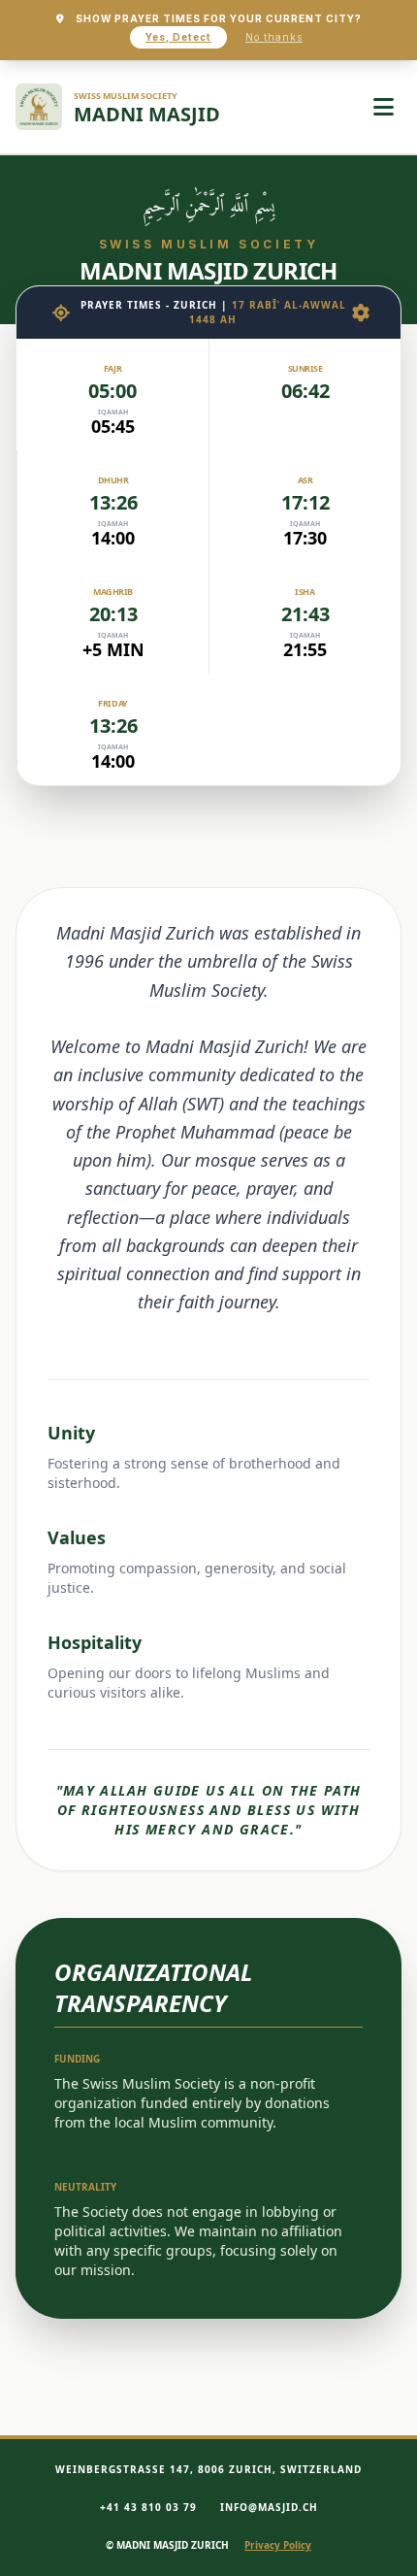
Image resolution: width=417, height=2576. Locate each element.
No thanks (274, 37)
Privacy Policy (278, 2545)
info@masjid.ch (269, 2507)
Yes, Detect (178, 37)
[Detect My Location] (61, 313)
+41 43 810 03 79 (148, 2507)
